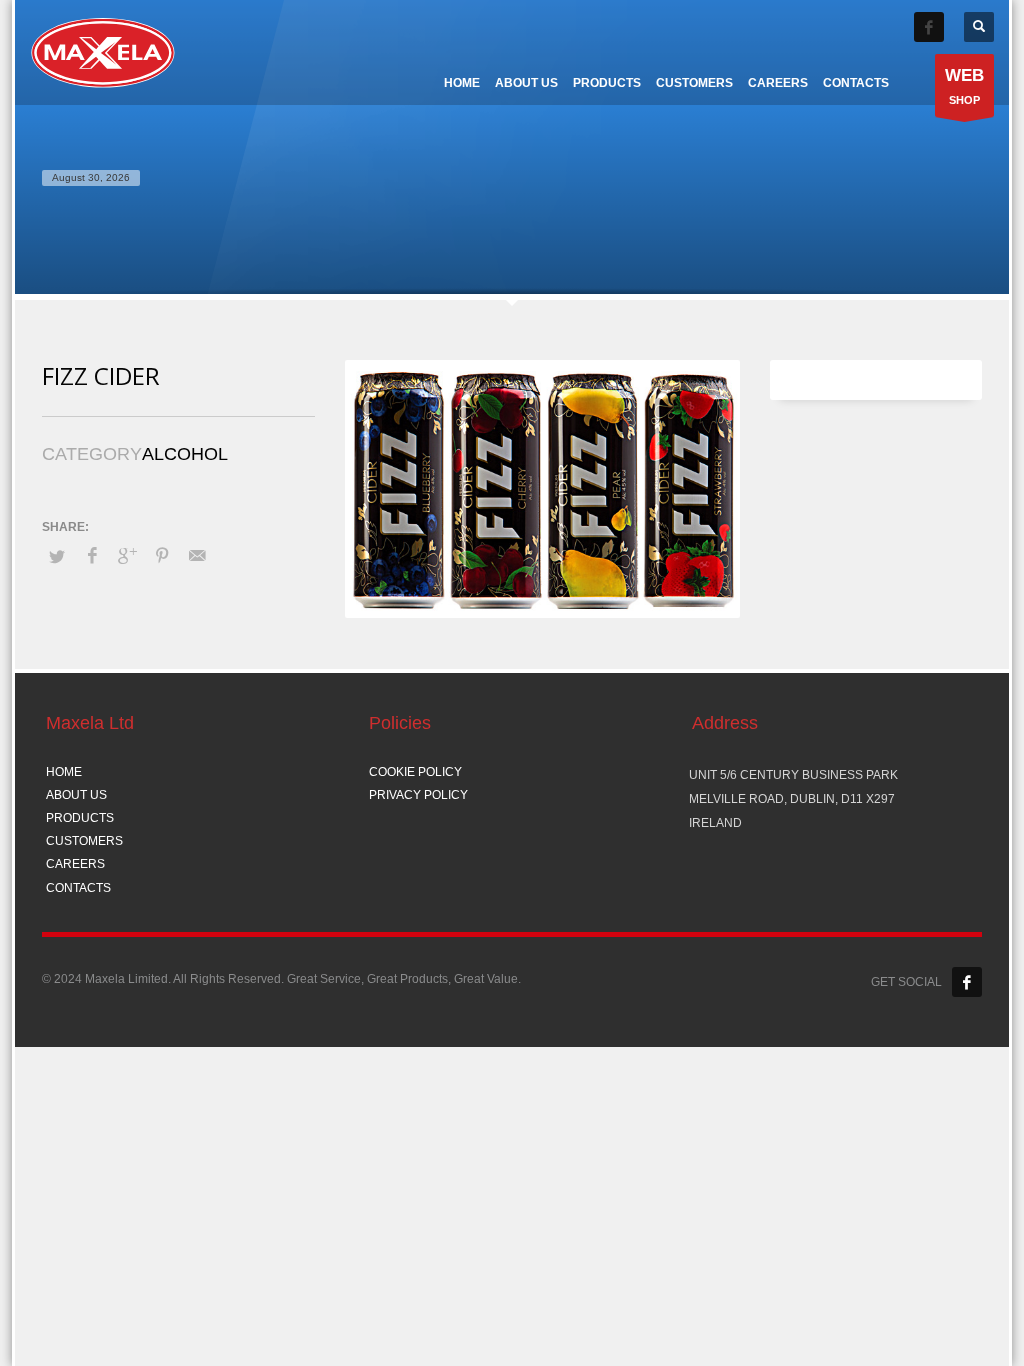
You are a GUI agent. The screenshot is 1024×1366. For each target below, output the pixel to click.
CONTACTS (78, 888)
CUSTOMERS (84, 841)
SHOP (964, 86)
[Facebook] (929, 27)
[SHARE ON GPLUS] (127, 556)
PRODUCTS (80, 818)
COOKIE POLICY (415, 772)
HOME (64, 772)
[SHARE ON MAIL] (197, 556)
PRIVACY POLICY (418, 795)
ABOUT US (76, 795)
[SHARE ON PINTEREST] (162, 556)
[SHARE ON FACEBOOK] (92, 556)
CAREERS (75, 864)
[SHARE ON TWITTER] (57, 557)
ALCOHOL (185, 454)
